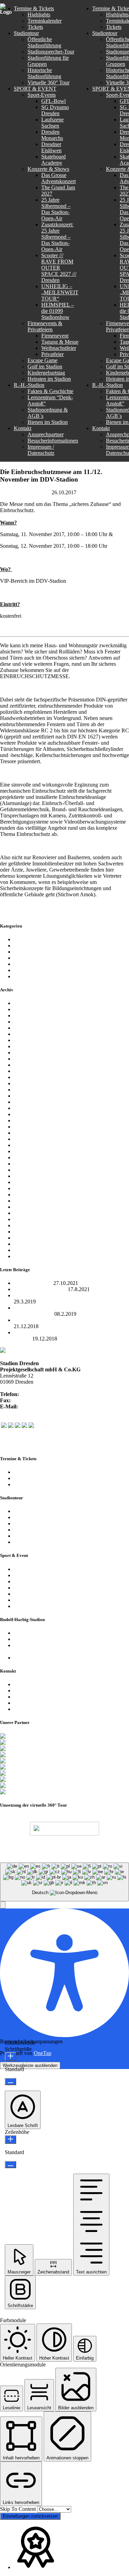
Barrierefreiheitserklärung (41, 1709)
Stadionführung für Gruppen (45, 1523)
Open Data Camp (33, 1283)
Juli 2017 (24, 1120)
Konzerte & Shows (35, 1575)
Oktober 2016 (29, 1164)
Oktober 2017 (29, 1102)
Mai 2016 (24, 1195)
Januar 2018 (27, 1083)
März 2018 (26, 1071)
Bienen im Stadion (34, 1658)
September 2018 (31, 1046)
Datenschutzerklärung (37, 1697)
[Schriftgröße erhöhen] (10, 2057)
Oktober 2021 (29, 1003)
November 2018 (31, 1034)
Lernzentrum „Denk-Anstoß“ (46, 1639)
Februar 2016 (28, 1207)
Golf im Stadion (31, 1594)
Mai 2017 (24, 1133)
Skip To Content (19, 2509)
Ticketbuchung (30, 1484)
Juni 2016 (24, 1188)
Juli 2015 (24, 1244)
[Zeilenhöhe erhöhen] (10, 2140)
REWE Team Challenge (40, 1289)
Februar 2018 (28, 1077)
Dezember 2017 (31, 1090)
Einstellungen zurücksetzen (30, 2516)
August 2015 (28, 1238)
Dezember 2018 (31, 1028)
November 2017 (31, 1096)
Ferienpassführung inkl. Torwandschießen (59, 1542)
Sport (20, 970)
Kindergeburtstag (33, 1600)
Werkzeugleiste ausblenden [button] (30, 2065)
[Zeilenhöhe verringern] (10, 2165)
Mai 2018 (24, 1059)
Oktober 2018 (29, 1040)
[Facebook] (4, 1426)
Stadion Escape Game (38, 1588)
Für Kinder (26, 952)
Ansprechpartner (32, 1684)
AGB (111, 1852)
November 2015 (31, 1219)
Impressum (26, 1703)
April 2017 (26, 1139)
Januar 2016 (27, 1213)
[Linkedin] (31, 1426)
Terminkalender (31, 1472)
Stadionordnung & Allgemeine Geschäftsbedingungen (47, 1648)
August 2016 (28, 1176)
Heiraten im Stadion (35, 1606)
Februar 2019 (28, 1022)
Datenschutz (85, 1852)
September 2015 (31, 1232)
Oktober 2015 (29, 1225)
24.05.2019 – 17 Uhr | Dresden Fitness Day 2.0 (65, 1295)
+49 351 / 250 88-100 (44, 1394)
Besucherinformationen (39, 1691)
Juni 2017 (24, 1127)
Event (20, 946)
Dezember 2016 (31, 1157)
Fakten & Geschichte (37, 1633)
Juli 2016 (24, 1182)
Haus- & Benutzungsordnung (36, 1859)
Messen (86, 492)
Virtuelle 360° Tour (35, 1536)
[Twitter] (11, 1426)
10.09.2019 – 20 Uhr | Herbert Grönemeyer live (66, 1320)
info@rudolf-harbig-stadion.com (54, 1407)
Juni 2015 (24, 1250)
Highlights (25, 1478)
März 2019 (26, 1015)
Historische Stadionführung (44, 1530)
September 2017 (31, 1108)
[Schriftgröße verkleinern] (10, 2082)
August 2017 (28, 1114)
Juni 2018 (24, 1053)
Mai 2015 (24, 1256)
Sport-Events (28, 1569)
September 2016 (31, 1170)
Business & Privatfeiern (39, 1581)
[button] (3, 1905)
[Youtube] (24, 1426)
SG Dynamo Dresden (37, 964)
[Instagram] (18, 1426)
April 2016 (26, 1201)
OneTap (42, 2053)
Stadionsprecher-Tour (37, 1517)
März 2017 (26, 1145)
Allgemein (25, 939)
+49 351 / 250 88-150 (36, 1400)
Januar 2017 (27, 1151)
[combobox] (64, 1882)
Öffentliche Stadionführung (44, 1511)
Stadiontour (26, 976)
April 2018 (26, 1065)
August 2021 (28, 1009)
